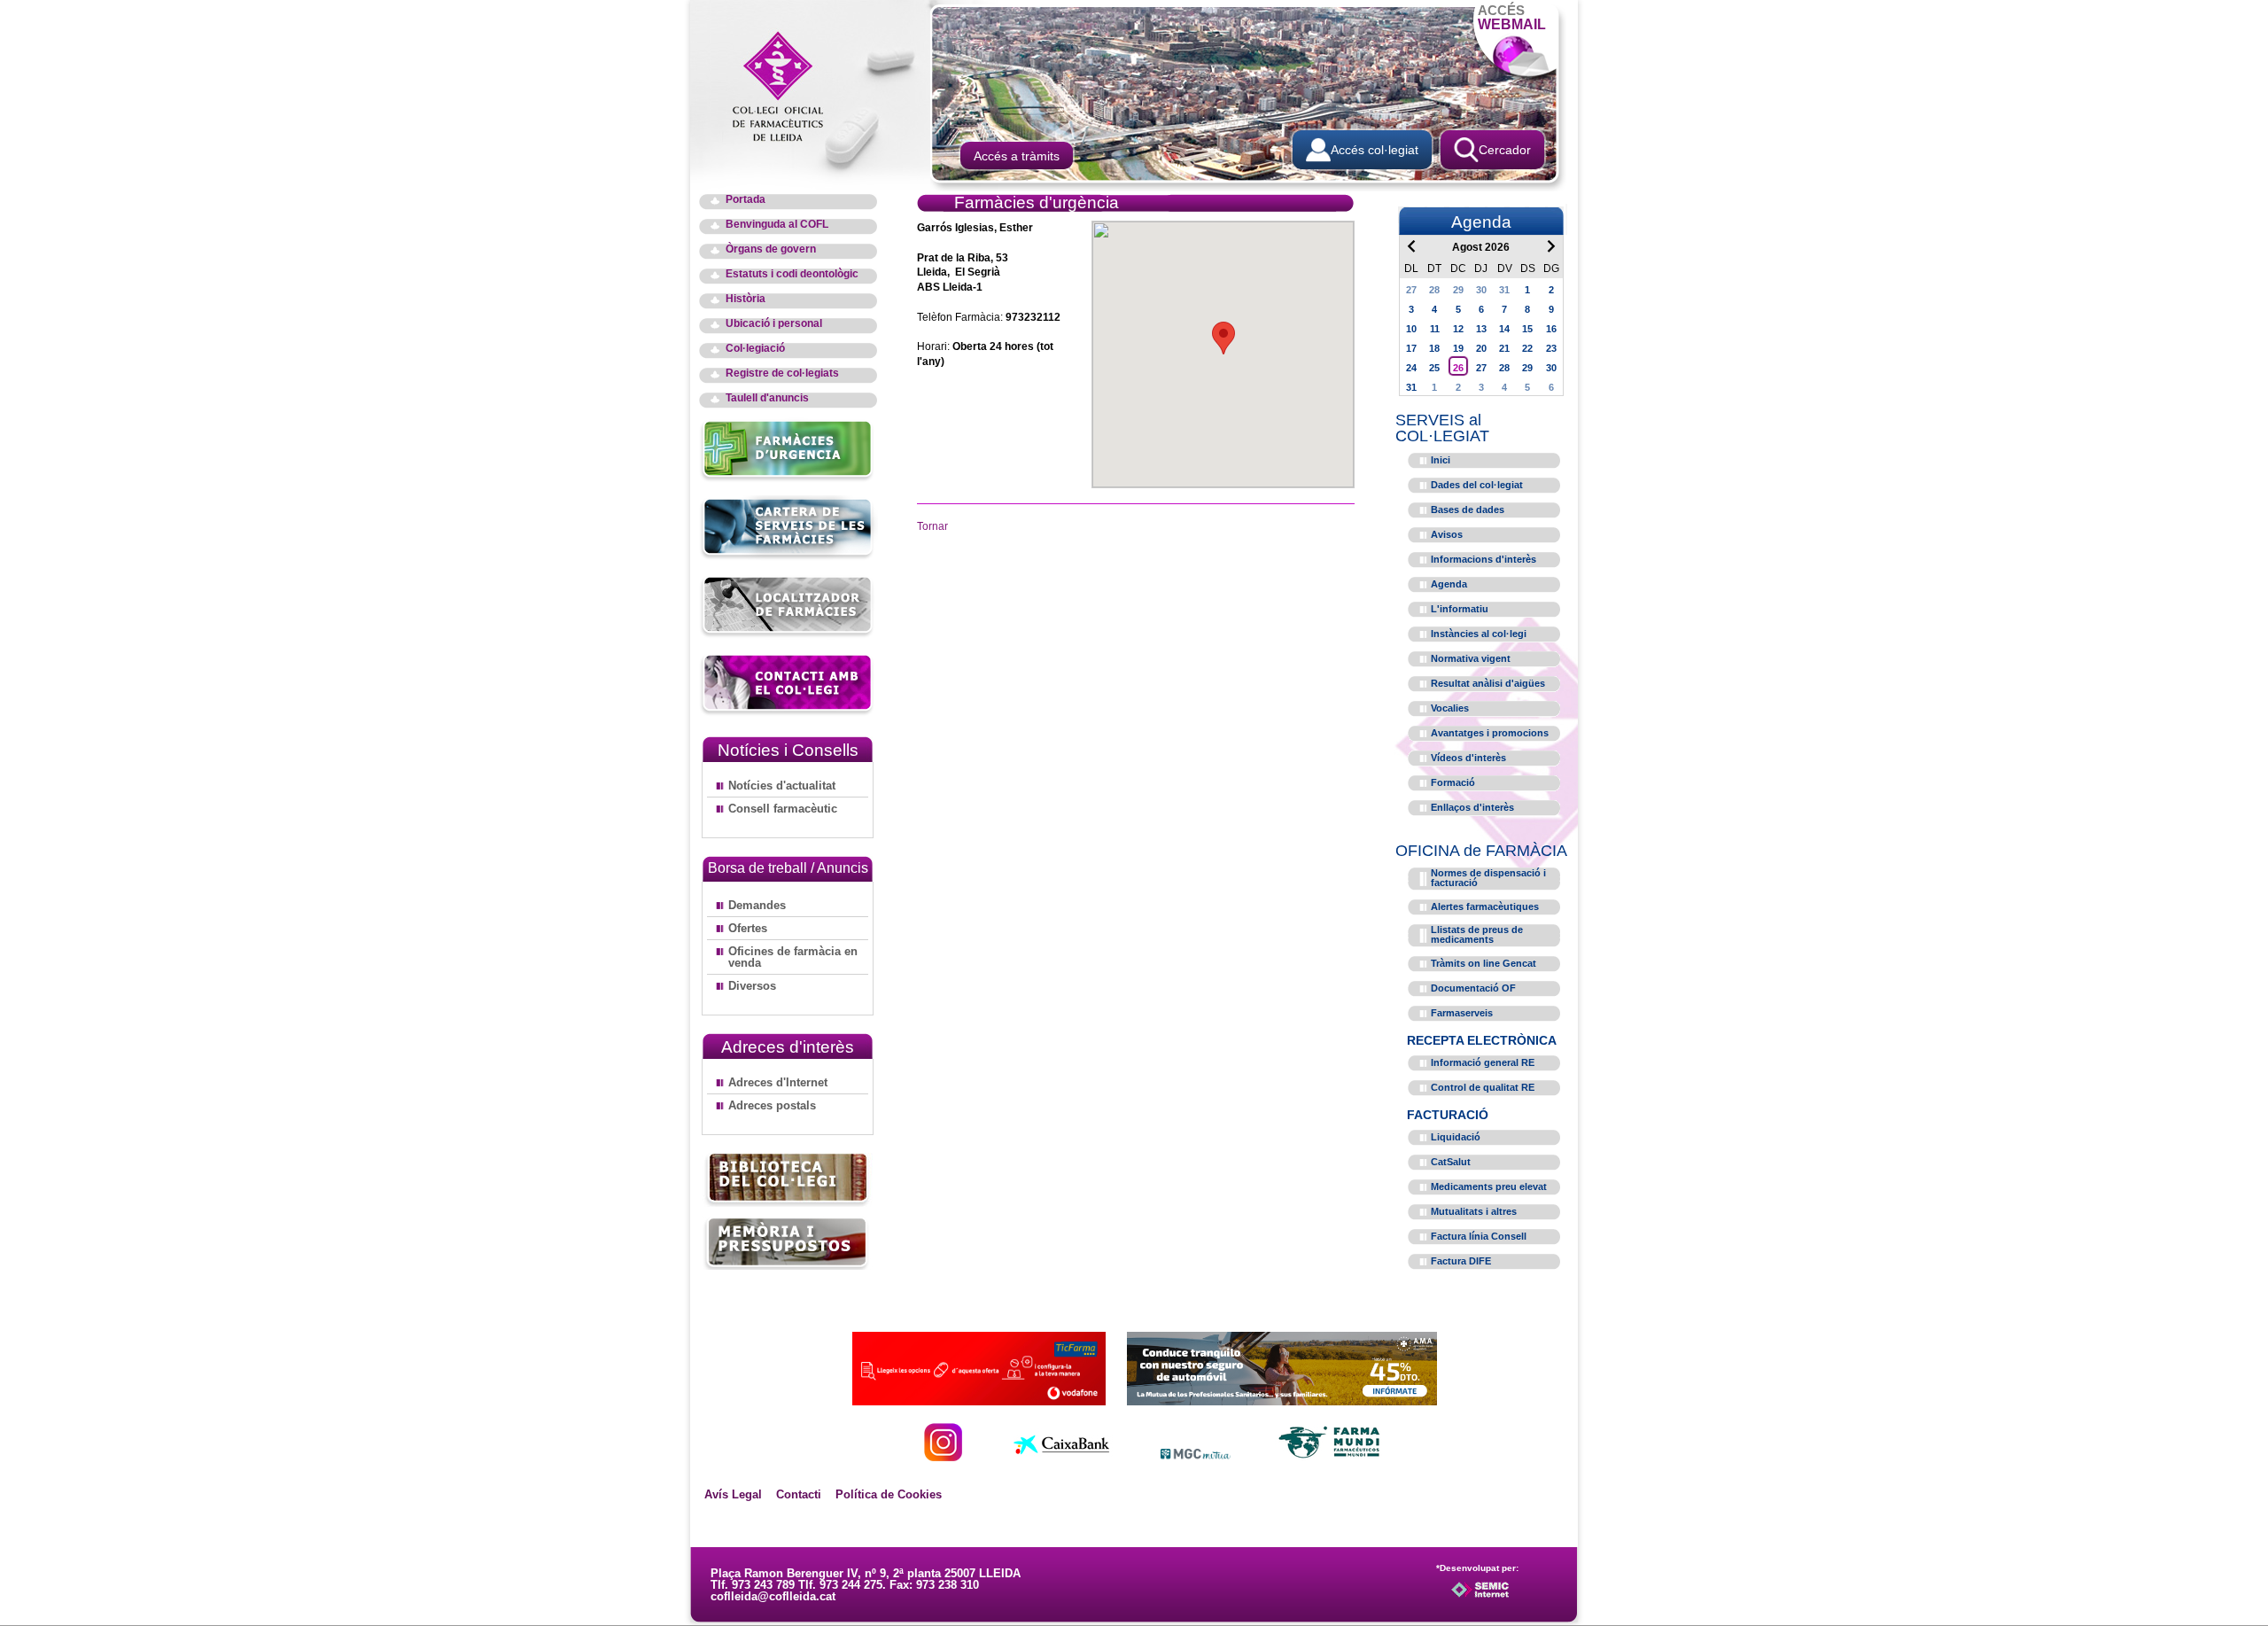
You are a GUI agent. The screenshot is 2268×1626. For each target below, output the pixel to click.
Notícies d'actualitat (782, 786)
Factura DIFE (1461, 1261)
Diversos (752, 986)
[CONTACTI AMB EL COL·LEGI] (788, 713)
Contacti (799, 1494)
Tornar (932, 526)
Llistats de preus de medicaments (1477, 934)
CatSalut (1451, 1162)
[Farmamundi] (1330, 1456)
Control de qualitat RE (1483, 1087)
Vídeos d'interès (1468, 758)
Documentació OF (1473, 988)
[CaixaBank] (1061, 1456)
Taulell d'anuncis (767, 398)
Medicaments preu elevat (1489, 1186)
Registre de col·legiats (782, 373)
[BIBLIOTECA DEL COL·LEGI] (788, 1180)
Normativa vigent (1471, 658)
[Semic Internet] (1508, 1598)
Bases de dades (1468, 510)
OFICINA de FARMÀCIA (1481, 851)
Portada (746, 200)
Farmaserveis (1462, 1013)
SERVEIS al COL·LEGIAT (1442, 428)
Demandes (757, 905)
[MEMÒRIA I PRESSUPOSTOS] (788, 1243)
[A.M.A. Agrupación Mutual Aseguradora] (1282, 1400)
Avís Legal (733, 1494)
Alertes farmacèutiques (1485, 906)
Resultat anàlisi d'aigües (1488, 683)
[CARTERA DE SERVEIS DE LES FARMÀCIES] (788, 557)
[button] (1223, 338)
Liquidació (1456, 1137)
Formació (1453, 782)
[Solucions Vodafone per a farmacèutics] (979, 1400)
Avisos (1447, 534)
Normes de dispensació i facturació (1488, 878)
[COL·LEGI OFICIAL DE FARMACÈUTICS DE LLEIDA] (787, 85)
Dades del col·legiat (1477, 485)
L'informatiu (1460, 609)
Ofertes (748, 928)
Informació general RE (1483, 1062)
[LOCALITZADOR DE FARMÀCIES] (788, 635)
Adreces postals (772, 1105)
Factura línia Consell (1479, 1236)
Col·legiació (755, 349)
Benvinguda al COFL (777, 225)
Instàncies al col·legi (1479, 634)
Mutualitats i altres (1474, 1211)
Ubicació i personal (774, 324)
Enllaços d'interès (1472, 807)
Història (746, 299)
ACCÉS (1512, 17)
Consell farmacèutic (783, 809)
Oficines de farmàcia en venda (793, 957)
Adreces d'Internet (778, 1082)
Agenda (1449, 584)
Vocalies (1450, 708)
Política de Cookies (889, 1494)
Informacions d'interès (1484, 559)
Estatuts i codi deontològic (792, 274)
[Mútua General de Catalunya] (1196, 1456)
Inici (1441, 460)
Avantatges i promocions (1490, 733)
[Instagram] (943, 1456)
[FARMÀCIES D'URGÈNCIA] (788, 479)
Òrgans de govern (771, 249)
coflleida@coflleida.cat (773, 1596)
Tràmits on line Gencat (1484, 963)
